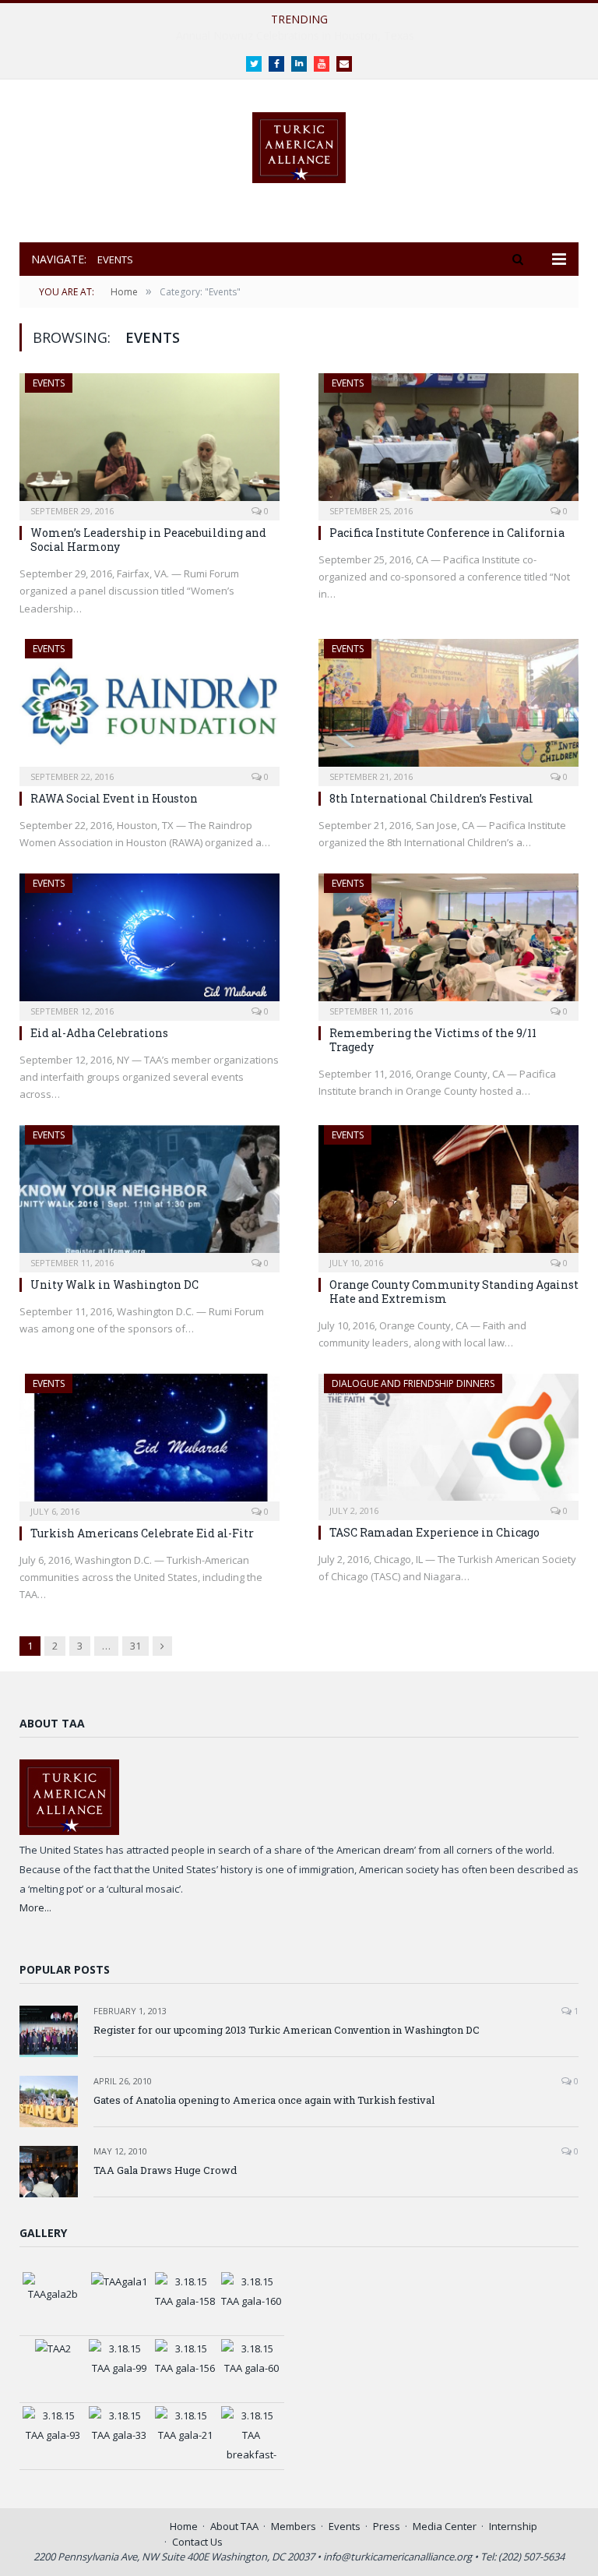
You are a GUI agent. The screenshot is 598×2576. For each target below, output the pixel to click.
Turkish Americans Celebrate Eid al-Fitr (142, 1533)
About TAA (234, 2526)
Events (49, 383)
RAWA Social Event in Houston (114, 798)
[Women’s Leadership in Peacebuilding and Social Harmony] (149, 442)
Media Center (445, 2526)
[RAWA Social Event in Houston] (149, 708)
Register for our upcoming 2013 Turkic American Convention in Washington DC (287, 2030)
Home (184, 2526)
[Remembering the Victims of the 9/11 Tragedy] (448, 942)
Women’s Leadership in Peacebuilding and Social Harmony (295, 36)
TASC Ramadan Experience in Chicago (434, 1532)
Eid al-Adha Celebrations (99, 1033)
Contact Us (197, 2542)
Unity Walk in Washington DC (114, 1284)
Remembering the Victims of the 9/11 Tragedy (433, 1040)
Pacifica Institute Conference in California (447, 533)
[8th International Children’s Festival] (448, 708)
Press (387, 2526)
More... (35, 1907)
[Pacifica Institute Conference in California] (448, 442)
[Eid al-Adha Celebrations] (149, 942)
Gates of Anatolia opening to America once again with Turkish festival (264, 2100)
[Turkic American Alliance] (299, 144)
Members (294, 2526)
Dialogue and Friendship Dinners (413, 1383)
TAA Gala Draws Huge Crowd (165, 2170)
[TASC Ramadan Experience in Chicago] (448, 1442)
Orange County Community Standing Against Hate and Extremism (454, 1292)
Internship (513, 2526)
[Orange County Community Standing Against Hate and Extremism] (448, 1194)
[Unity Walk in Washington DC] (149, 1194)
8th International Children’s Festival (431, 798)
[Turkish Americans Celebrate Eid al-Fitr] (149, 1442)
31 (135, 1646)
